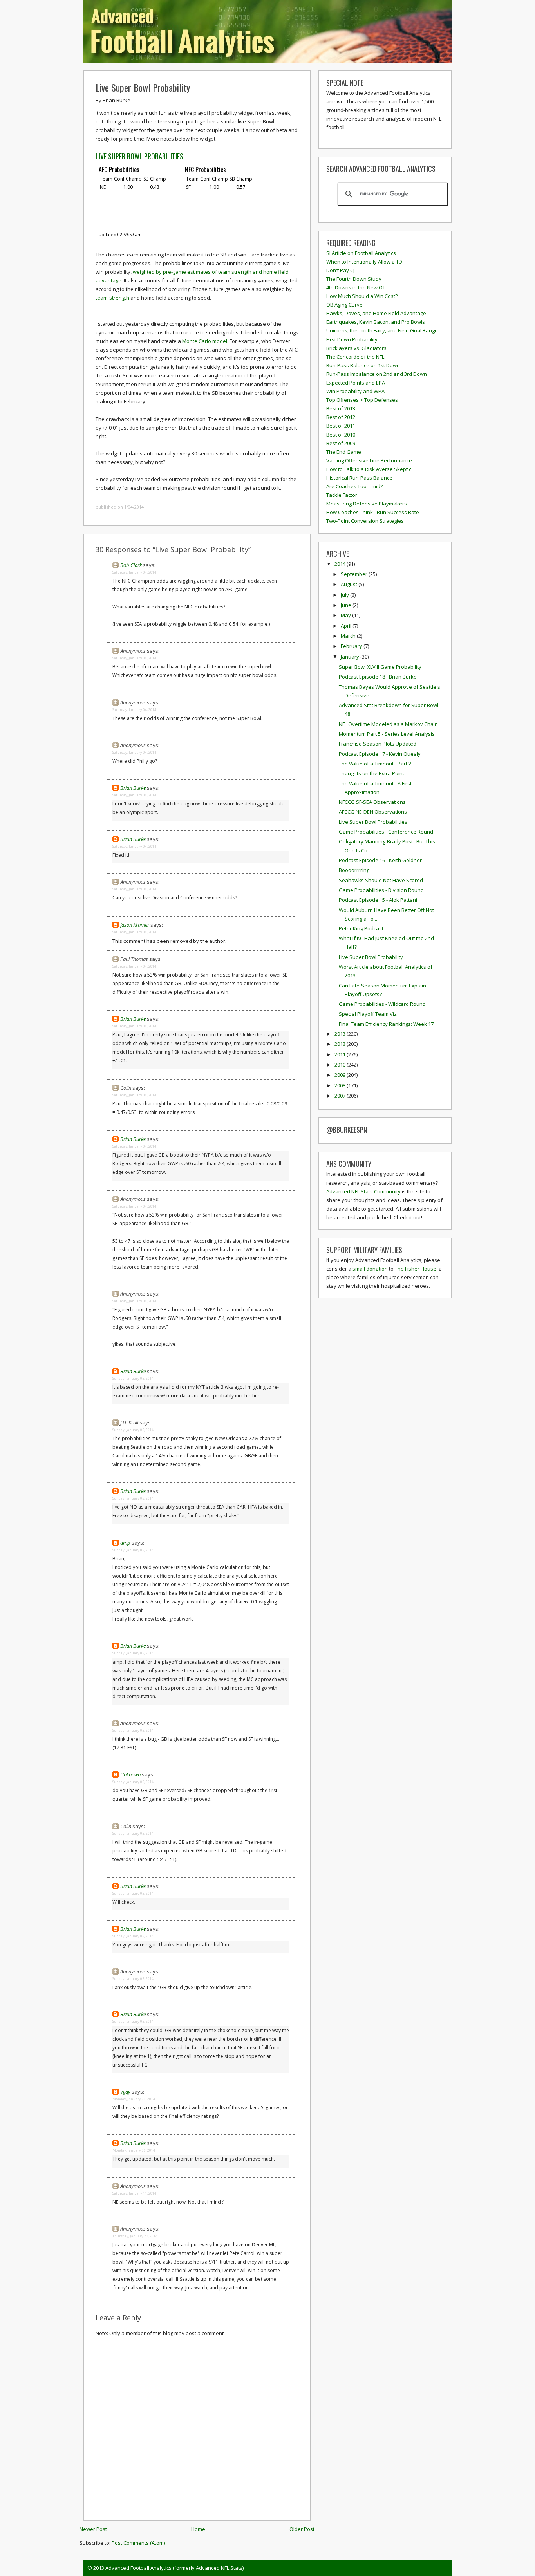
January (351, 657)
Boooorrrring (354, 870)
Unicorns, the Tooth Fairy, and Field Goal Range (382, 330)
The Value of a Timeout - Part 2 (375, 764)
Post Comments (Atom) (138, 2543)
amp (125, 1543)
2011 (341, 1054)
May (346, 615)
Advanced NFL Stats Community (363, 1191)
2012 (341, 1044)
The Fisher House (416, 1269)
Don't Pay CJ (340, 270)
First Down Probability (352, 339)
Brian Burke (133, 788)
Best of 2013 (341, 408)
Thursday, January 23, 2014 (135, 2236)
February (352, 646)
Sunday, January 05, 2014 (133, 1378)
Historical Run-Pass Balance (359, 478)
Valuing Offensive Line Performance (369, 460)
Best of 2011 (341, 426)
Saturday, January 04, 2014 (134, 572)
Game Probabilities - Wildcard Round (382, 1004)
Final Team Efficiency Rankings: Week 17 (386, 1024)
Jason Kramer (135, 925)
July (345, 595)
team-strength (112, 298)
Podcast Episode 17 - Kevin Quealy (380, 754)
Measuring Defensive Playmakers (367, 504)
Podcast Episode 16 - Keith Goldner (380, 860)
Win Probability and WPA (355, 391)
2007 (341, 1096)
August (350, 584)
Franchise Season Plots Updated (378, 744)
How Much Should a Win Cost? (362, 296)
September (355, 574)
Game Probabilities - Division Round (381, 890)
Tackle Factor (342, 495)
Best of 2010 (341, 435)
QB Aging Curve (344, 305)
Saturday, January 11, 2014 (134, 2193)
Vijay (125, 2092)
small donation (370, 1269)
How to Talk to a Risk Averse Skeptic (369, 469)
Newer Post (93, 2529)
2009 (341, 1075)
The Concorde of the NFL (355, 357)
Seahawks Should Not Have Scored (381, 880)
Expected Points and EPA (356, 383)
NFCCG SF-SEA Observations (372, 802)
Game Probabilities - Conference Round (386, 832)
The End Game (344, 452)
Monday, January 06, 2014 (134, 2099)
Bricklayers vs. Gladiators (356, 348)
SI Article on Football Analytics (361, 253)
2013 (341, 1034)
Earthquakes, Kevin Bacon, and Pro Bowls (376, 322)
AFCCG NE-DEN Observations (373, 812)
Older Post (302, 2529)
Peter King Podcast (361, 928)
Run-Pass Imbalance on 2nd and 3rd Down (377, 374)
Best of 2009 (341, 443)
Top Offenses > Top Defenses (362, 400)
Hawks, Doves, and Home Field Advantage (376, 313)
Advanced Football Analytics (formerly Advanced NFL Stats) (174, 2568)
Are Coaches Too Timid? (354, 486)
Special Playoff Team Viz (368, 1014)
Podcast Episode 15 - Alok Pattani (378, 900)
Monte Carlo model (205, 341)
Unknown (130, 1774)
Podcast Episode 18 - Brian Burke (378, 677)
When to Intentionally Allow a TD (364, 262)
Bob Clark (131, 565)
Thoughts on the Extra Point (371, 773)
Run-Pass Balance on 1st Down (363, 365)
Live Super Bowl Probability (143, 87)
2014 (341, 564)
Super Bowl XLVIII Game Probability (380, 667)
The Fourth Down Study (354, 279)
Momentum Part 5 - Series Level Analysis (387, 734)
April (347, 626)
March (349, 636)
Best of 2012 (341, 417)
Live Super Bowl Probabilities (373, 822)
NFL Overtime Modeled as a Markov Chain (388, 724)
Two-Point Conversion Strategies (365, 521)
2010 (341, 1065)
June (347, 605)
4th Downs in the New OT (356, 287)
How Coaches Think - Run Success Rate (373, 512)
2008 (341, 1085)
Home (198, 2529)
